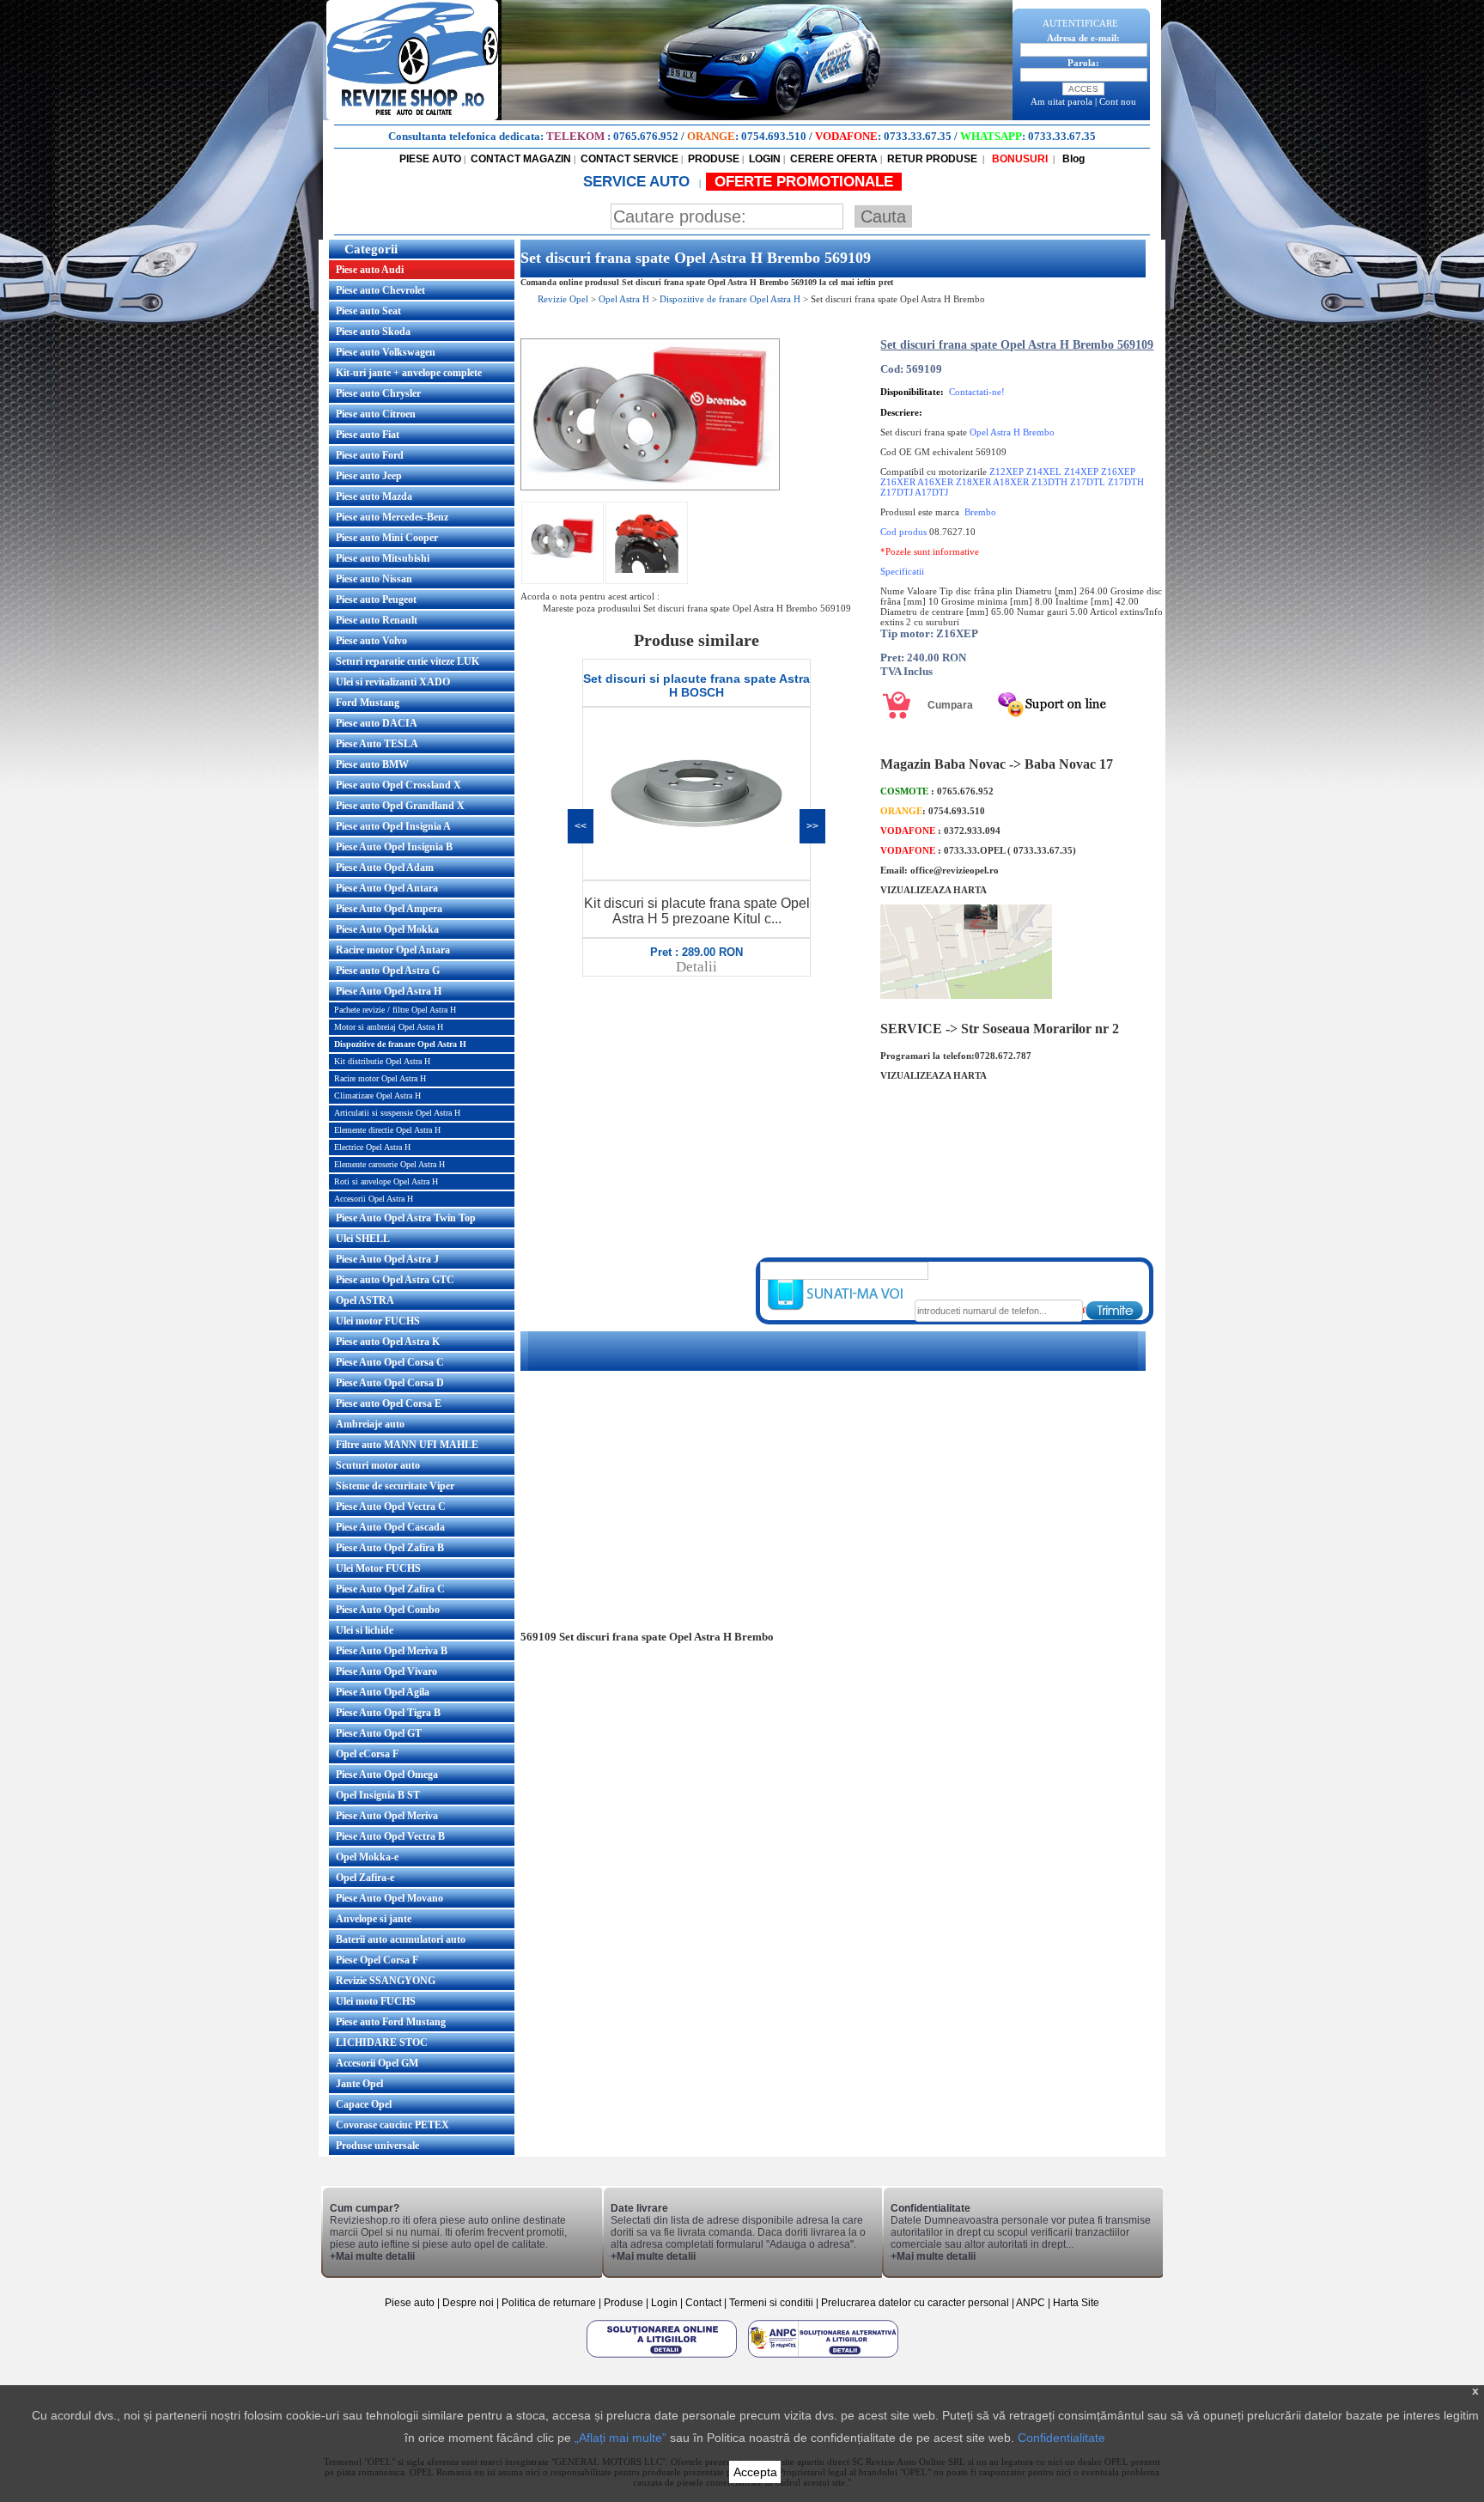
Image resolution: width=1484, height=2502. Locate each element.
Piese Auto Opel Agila (383, 1692)
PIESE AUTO (430, 159)
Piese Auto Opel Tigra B (388, 1713)
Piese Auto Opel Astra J (387, 1259)
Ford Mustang (368, 703)
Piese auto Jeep (369, 476)
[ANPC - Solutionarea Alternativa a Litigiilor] (823, 2357)
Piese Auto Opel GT (379, 1733)
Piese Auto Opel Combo (388, 1610)
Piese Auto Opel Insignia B (394, 847)
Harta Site (1076, 2303)
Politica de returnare (550, 2303)
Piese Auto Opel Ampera (389, 909)
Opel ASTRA (365, 1300)
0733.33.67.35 (918, 136)
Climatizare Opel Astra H (377, 1096)
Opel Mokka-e (367, 1857)
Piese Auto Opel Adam (385, 867)
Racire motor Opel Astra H (380, 1078)
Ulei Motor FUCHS (378, 1568)
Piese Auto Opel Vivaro (386, 1671)
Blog (1072, 159)
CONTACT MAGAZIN (521, 159)
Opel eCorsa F (367, 1754)
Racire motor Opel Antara (393, 950)
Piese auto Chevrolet (380, 290)
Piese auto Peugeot (376, 600)
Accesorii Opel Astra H (374, 1199)
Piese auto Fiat (368, 435)
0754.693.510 (774, 136)
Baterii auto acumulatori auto (401, 1939)
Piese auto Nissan (374, 579)
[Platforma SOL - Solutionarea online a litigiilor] (663, 2357)
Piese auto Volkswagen (386, 352)
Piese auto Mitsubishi (383, 558)
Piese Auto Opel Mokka (387, 929)
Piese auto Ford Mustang (391, 2022)
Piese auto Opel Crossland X (398, 785)
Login (664, 2303)
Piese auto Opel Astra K (388, 1342)
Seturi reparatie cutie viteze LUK (407, 661)
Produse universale (377, 2146)
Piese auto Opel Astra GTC (395, 1280)
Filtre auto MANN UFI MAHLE (407, 1445)
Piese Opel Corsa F (377, 1960)
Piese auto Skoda (373, 332)
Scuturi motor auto (378, 1465)
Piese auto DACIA (377, 723)
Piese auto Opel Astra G (388, 971)
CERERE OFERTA (834, 159)
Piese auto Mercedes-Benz (392, 517)
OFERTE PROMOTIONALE (804, 182)
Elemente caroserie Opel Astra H (389, 1164)
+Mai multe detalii (372, 2256)
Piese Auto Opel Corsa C (390, 1362)
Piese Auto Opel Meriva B (392, 1651)
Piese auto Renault (377, 620)
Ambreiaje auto (370, 1424)
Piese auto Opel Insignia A (393, 826)
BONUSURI (1019, 159)
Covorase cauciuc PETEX (392, 2125)
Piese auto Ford (370, 455)
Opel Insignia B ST (378, 1795)
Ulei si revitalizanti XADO (393, 682)
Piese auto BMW (372, 764)
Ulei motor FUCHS (378, 1321)
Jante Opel (359, 2084)
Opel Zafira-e (365, 1878)
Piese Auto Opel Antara (387, 888)
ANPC (1031, 2303)
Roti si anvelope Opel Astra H (386, 1181)
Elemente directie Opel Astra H (387, 1130)
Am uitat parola (1061, 101)
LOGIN (765, 159)
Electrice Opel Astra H (372, 1147)
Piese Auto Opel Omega (387, 1775)
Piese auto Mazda (374, 496)
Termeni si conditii (771, 2303)
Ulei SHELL (363, 1239)
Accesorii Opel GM (377, 2063)
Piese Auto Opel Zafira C (390, 1589)
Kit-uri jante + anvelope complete (409, 373)
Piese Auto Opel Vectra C (391, 1507)
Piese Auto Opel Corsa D (390, 1383)
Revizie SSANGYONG (386, 1981)
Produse (623, 2303)
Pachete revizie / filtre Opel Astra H (395, 1010)
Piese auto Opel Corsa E (389, 1403)
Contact (703, 2303)
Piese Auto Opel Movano (389, 1898)
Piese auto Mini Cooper (387, 538)
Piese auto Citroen (376, 414)
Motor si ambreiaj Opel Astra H (389, 1027)
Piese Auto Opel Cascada (390, 1527)
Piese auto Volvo (371, 641)
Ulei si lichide (365, 1630)
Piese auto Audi (370, 270)
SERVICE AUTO (639, 182)
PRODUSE (714, 159)
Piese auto (410, 2303)
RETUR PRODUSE (932, 159)
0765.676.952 (646, 136)
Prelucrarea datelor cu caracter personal (915, 2303)
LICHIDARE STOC (382, 2042)
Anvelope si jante (374, 1919)
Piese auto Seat (368, 311)
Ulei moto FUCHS (376, 2001)
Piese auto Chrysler (378, 393)
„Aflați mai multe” (620, 2438)
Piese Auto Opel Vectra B (390, 1836)
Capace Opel (364, 2104)
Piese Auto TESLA (377, 744)
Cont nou (1118, 101)
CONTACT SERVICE (629, 159)
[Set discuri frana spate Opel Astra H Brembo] (650, 487)
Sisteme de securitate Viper (395, 1486)
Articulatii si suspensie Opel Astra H (397, 1113)
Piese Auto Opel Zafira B (390, 1548)
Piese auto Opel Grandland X (400, 806)
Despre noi (469, 2303)
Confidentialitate (1061, 2438)
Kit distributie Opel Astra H (382, 1061)
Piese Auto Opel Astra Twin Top (406, 1218)
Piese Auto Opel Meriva (387, 1816)
